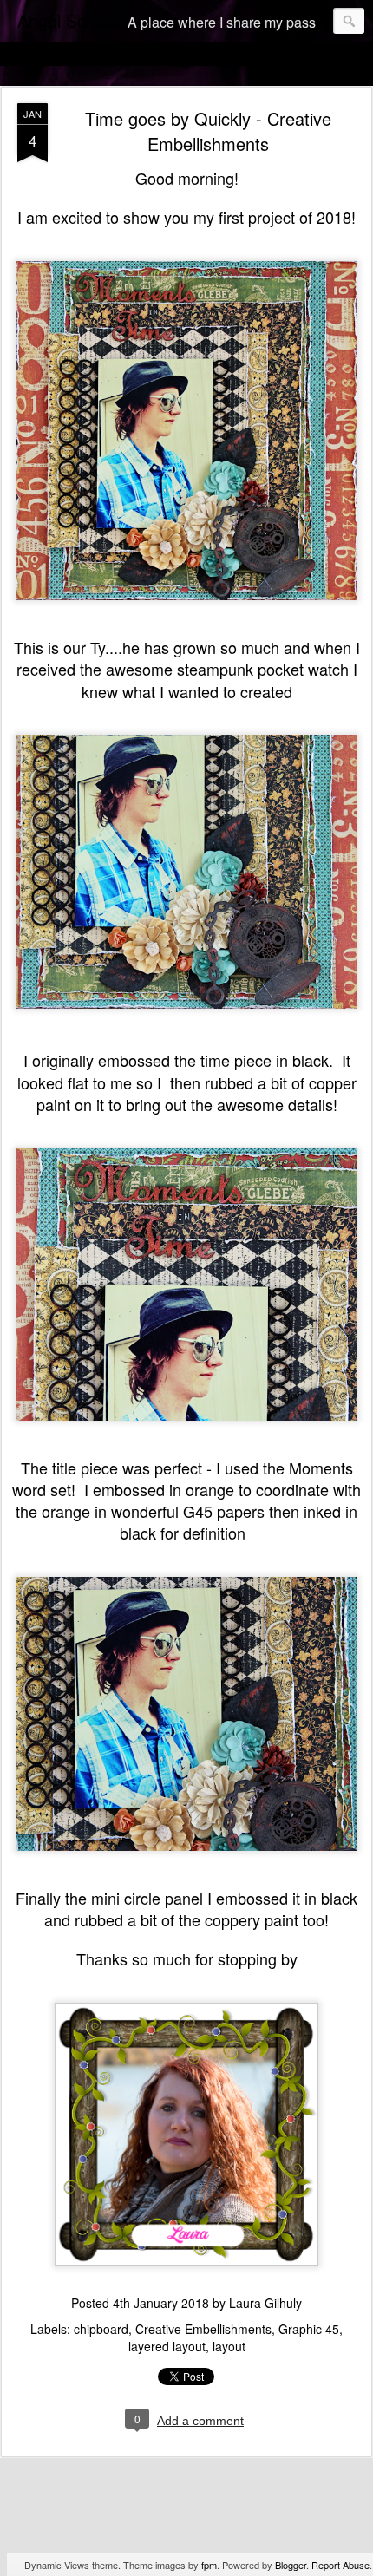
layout (229, 2346)
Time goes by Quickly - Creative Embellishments (208, 131)
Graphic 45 (309, 2329)
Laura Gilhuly (265, 2303)
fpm (209, 2565)
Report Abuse (340, 2565)
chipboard (101, 2329)
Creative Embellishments (203, 2329)
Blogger (291, 2565)
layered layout (167, 2346)
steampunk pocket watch (263, 669)
